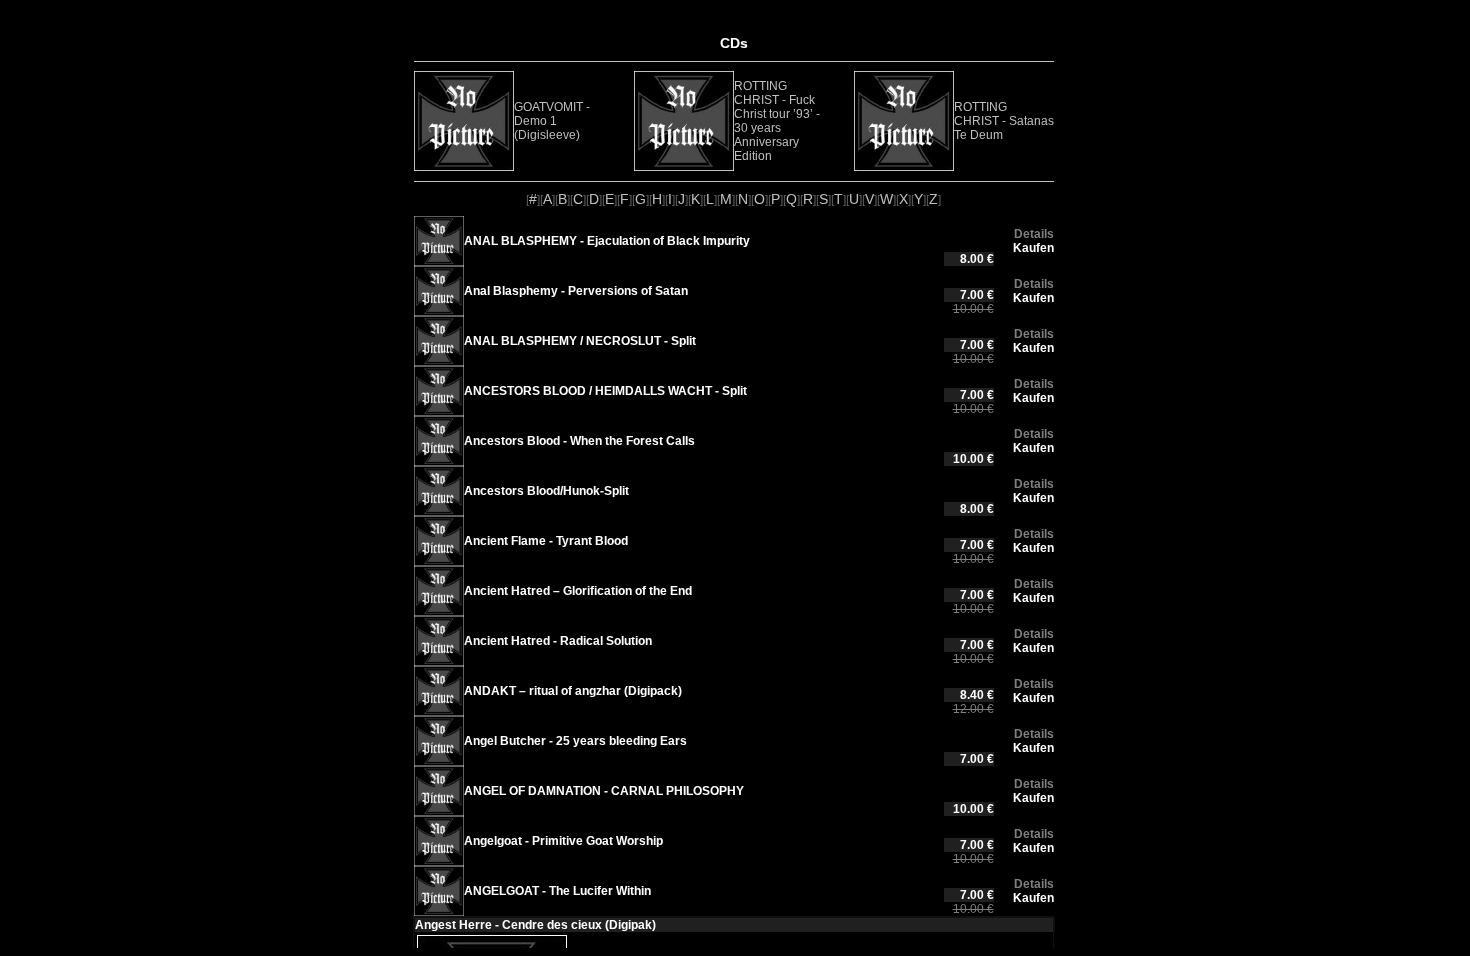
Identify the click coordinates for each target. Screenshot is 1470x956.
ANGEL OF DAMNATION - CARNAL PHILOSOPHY (604, 791)
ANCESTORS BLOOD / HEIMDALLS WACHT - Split (605, 391)
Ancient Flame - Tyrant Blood (546, 541)
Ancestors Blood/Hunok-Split (546, 491)
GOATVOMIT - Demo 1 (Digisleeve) (552, 121)
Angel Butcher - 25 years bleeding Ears (575, 741)
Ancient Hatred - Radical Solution (558, 641)
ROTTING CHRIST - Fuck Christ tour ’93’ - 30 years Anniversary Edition (777, 121)
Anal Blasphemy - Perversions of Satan (576, 291)
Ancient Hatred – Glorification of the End (578, 591)
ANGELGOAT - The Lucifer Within (557, 891)
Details (1034, 234)
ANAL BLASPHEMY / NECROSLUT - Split (580, 341)
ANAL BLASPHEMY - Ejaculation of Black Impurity (607, 241)
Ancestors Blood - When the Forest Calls (579, 441)
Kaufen (1033, 248)
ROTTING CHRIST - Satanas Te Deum (1004, 121)
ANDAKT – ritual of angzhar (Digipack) (573, 691)
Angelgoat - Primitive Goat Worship (563, 841)
